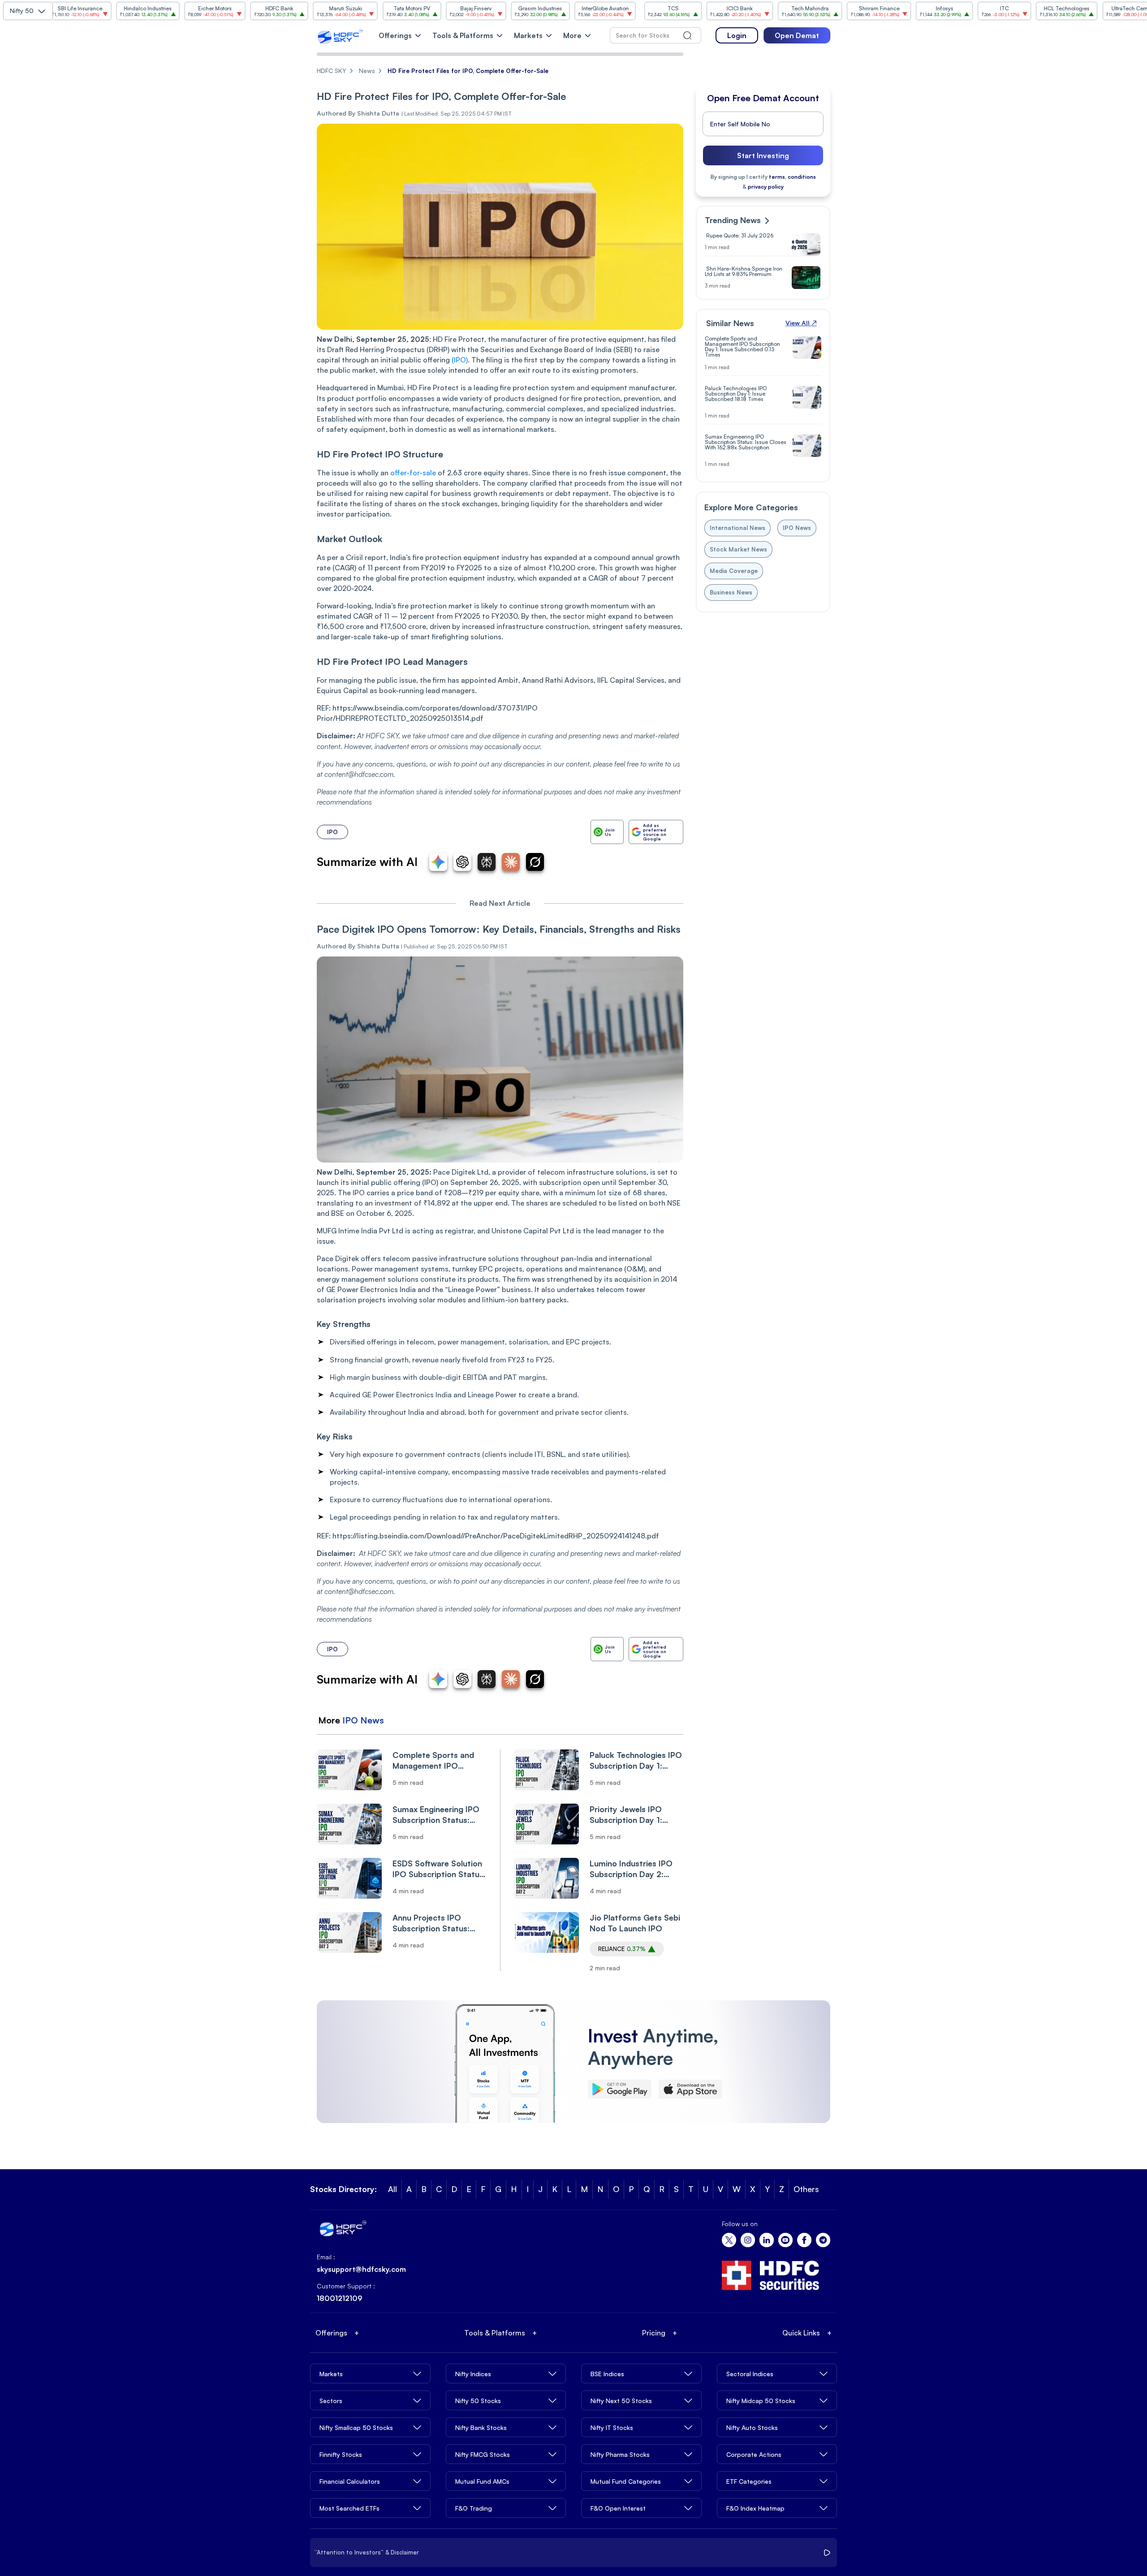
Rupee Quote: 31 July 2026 (739, 236)
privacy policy (766, 187)
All (392, 2189)
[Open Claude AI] (511, 862)
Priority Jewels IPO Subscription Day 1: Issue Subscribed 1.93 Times (631, 1815)
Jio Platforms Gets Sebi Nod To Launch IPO (635, 1923)
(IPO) (460, 360)
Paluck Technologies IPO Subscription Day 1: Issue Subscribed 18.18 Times (636, 1760)
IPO (332, 832)
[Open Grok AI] (535, 862)
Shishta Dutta (378, 946)
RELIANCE (622, 1949)
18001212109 (340, 2298)
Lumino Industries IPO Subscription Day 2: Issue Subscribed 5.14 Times (631, 1869)
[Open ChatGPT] (462, 862)
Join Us (610, 832)
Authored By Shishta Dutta (358, 113)
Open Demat (797, 35)
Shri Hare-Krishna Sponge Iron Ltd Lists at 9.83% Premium (744, 271)
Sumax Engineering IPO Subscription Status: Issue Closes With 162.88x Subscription (436, 1815)
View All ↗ (801, 323)
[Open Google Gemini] (438, 862)
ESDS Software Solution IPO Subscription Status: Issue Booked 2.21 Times (439, 1869)
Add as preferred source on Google (655, 832)
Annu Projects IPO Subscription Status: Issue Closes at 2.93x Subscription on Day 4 (434, 1923)
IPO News (363, 1720)
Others (806, 2189)
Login (737, 35)
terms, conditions (792, 177)
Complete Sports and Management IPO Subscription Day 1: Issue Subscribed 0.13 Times (433, 1760)
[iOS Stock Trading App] (690, 2089)
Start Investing (763, 155)
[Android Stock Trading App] (620, 2089)
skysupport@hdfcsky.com (361, 2269)
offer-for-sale (413, 473)
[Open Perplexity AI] (487, 862)
